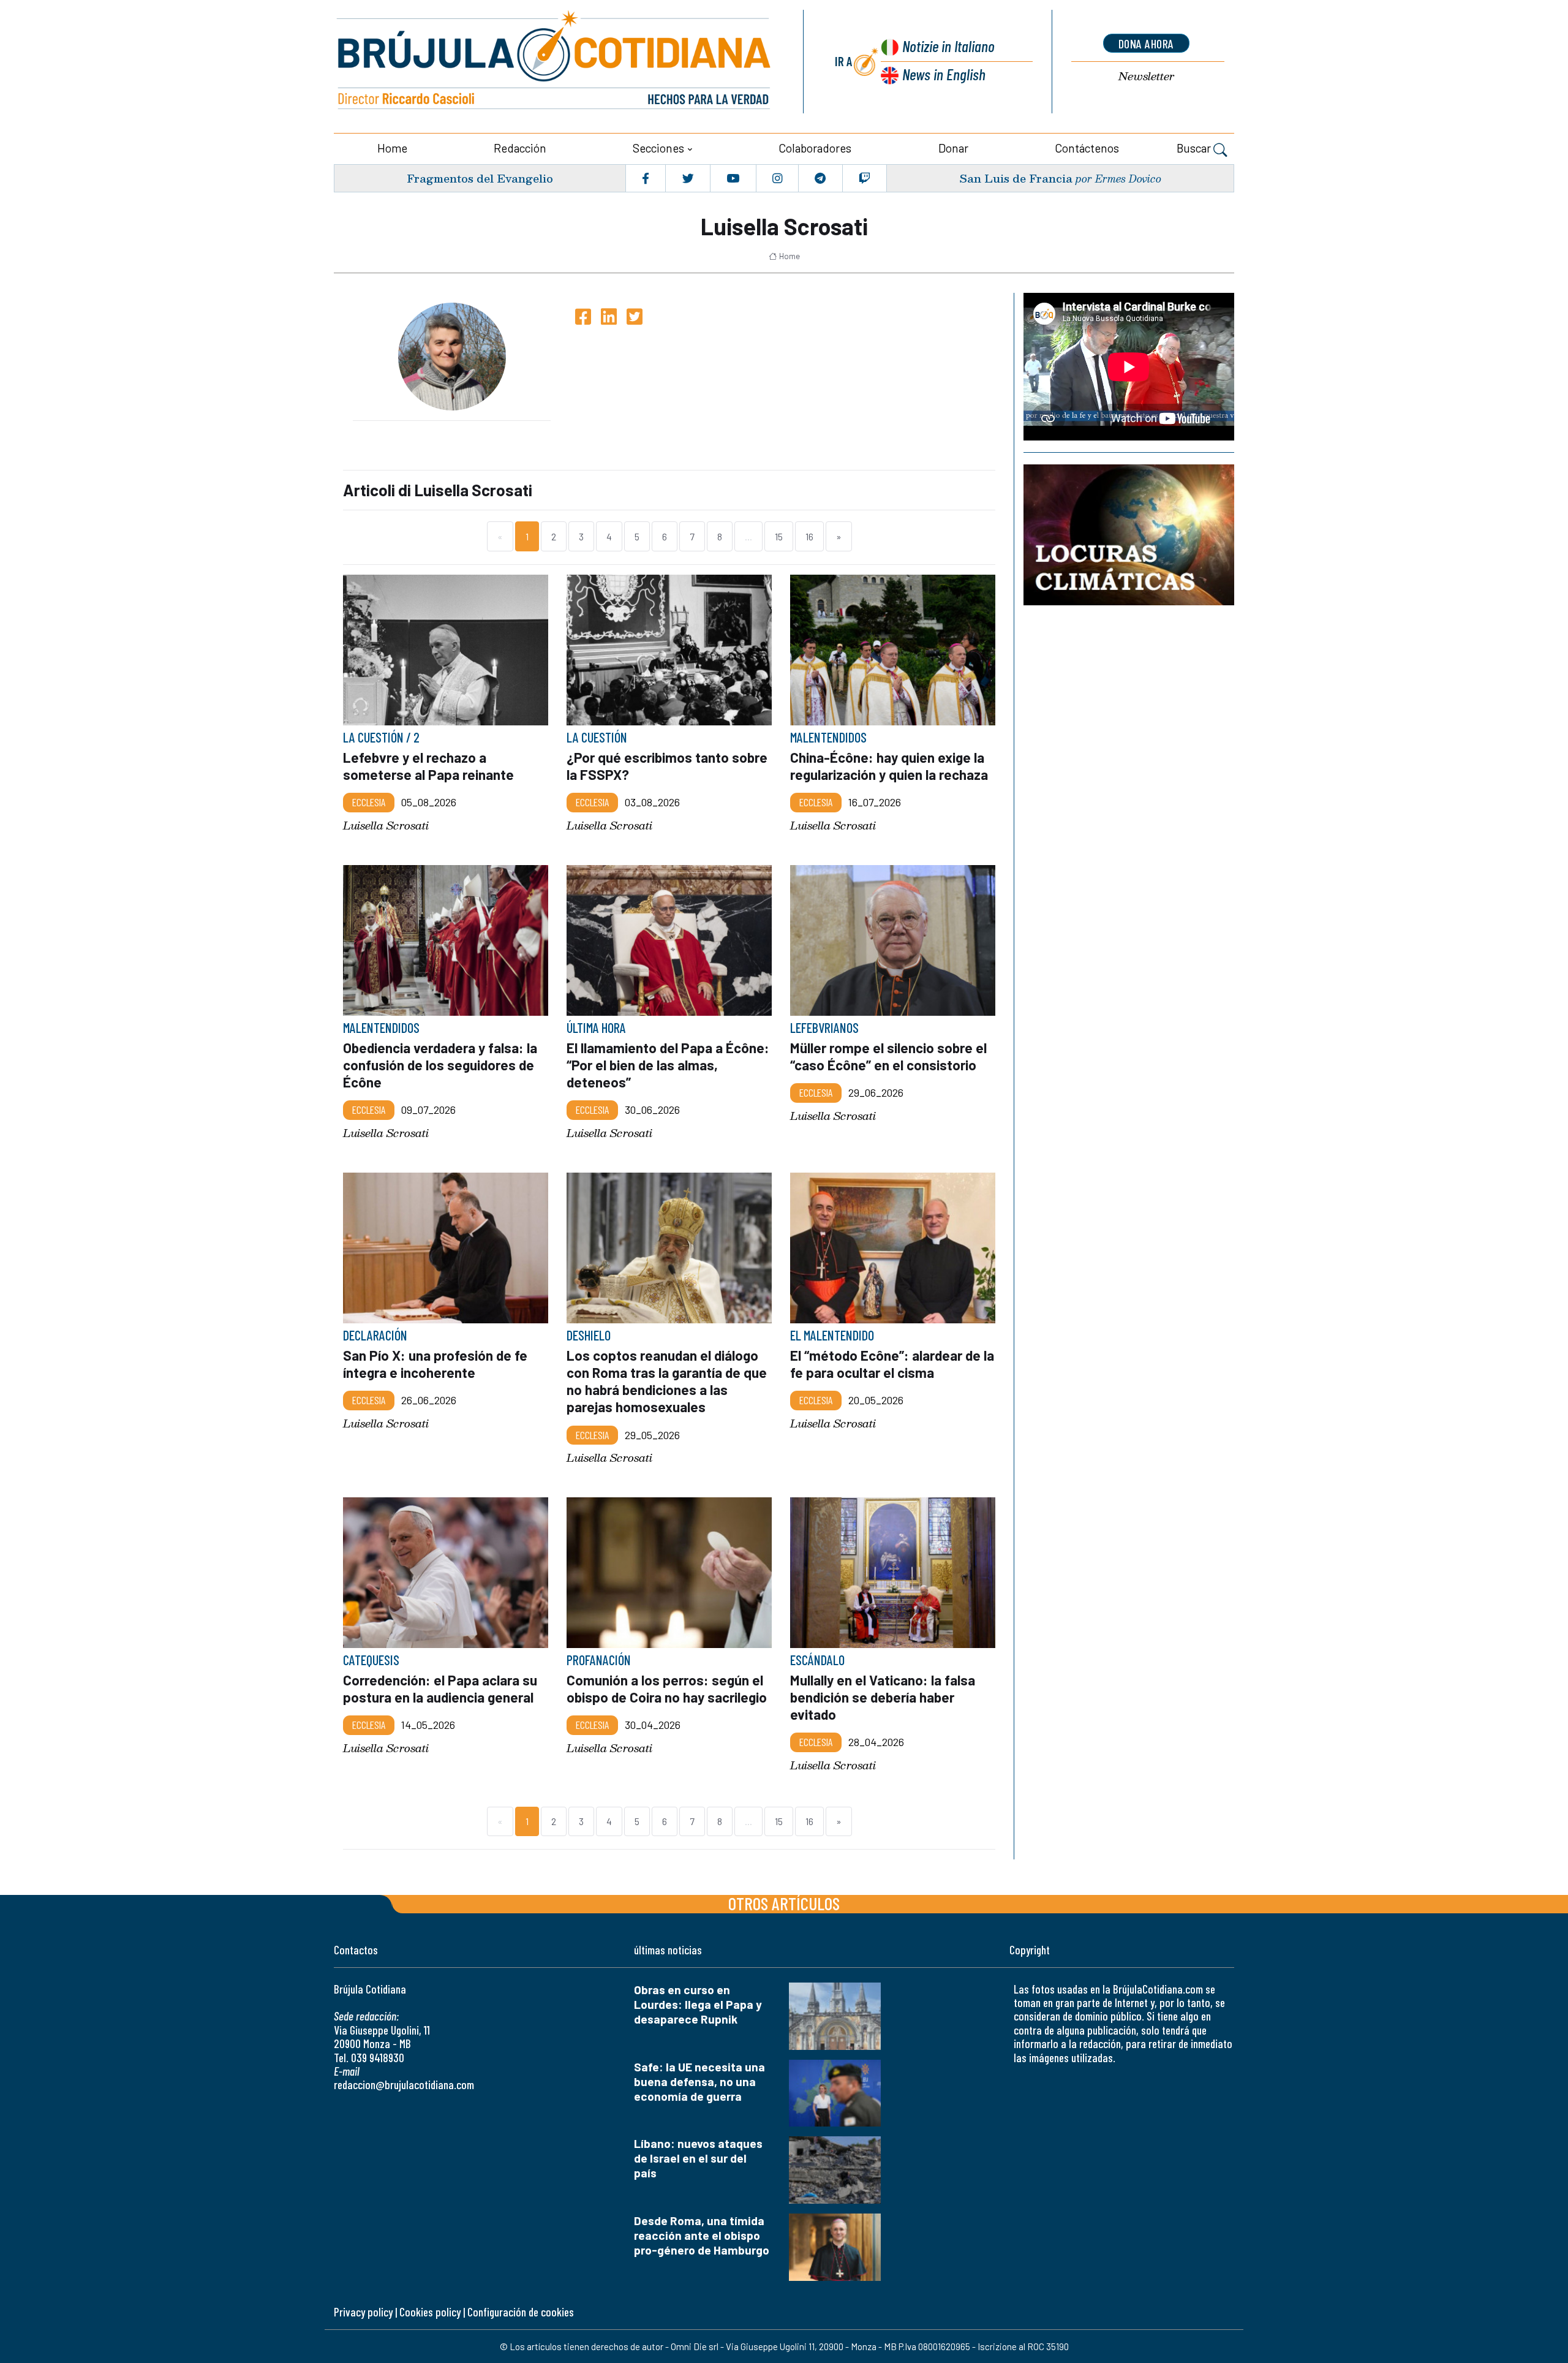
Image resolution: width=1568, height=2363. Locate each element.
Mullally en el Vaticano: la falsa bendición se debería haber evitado (883, 1697)
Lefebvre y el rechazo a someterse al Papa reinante (428, 766)
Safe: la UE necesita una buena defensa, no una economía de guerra (699, 2081)
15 (779, 536)
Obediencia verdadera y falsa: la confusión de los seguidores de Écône (440, 1065)
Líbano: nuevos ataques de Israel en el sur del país (698, 2158)
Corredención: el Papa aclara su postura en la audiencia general (440, 1688)
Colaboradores (815, 148)
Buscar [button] (1195, 148)
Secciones (658, 148)
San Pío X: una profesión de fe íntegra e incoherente (435, 1364)
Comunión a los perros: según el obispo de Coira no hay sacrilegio (667, 1688)
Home (392, 148)
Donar (953, 148)
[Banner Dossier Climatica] (1129, 535)
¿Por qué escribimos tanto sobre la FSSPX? (667, 766)
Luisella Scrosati (386, 825)
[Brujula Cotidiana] (554, 62)
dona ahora (1146, 43)
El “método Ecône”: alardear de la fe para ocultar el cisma (892, 1364)
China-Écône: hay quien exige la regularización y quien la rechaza (889, 766)
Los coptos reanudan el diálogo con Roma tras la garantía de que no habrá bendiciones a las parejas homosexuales (667, 1381)
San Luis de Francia (1016, 178)
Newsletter (1146, 76)
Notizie (948, 46)
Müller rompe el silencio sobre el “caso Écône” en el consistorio (888, 1056)
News (944, 74)
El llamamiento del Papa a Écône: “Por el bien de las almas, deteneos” (668, 1065)
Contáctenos (1087, 148)
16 (809, 536)
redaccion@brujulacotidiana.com (404, 2085)
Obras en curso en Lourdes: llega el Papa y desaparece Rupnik (698, 2004)
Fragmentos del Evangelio (480, 178)
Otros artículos (784, 1903)
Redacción (520, 148)
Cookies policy (430, 2312)
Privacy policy (363, 2312)
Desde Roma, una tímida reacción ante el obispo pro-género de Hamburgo (702, 2235)
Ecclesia (369, 802)
